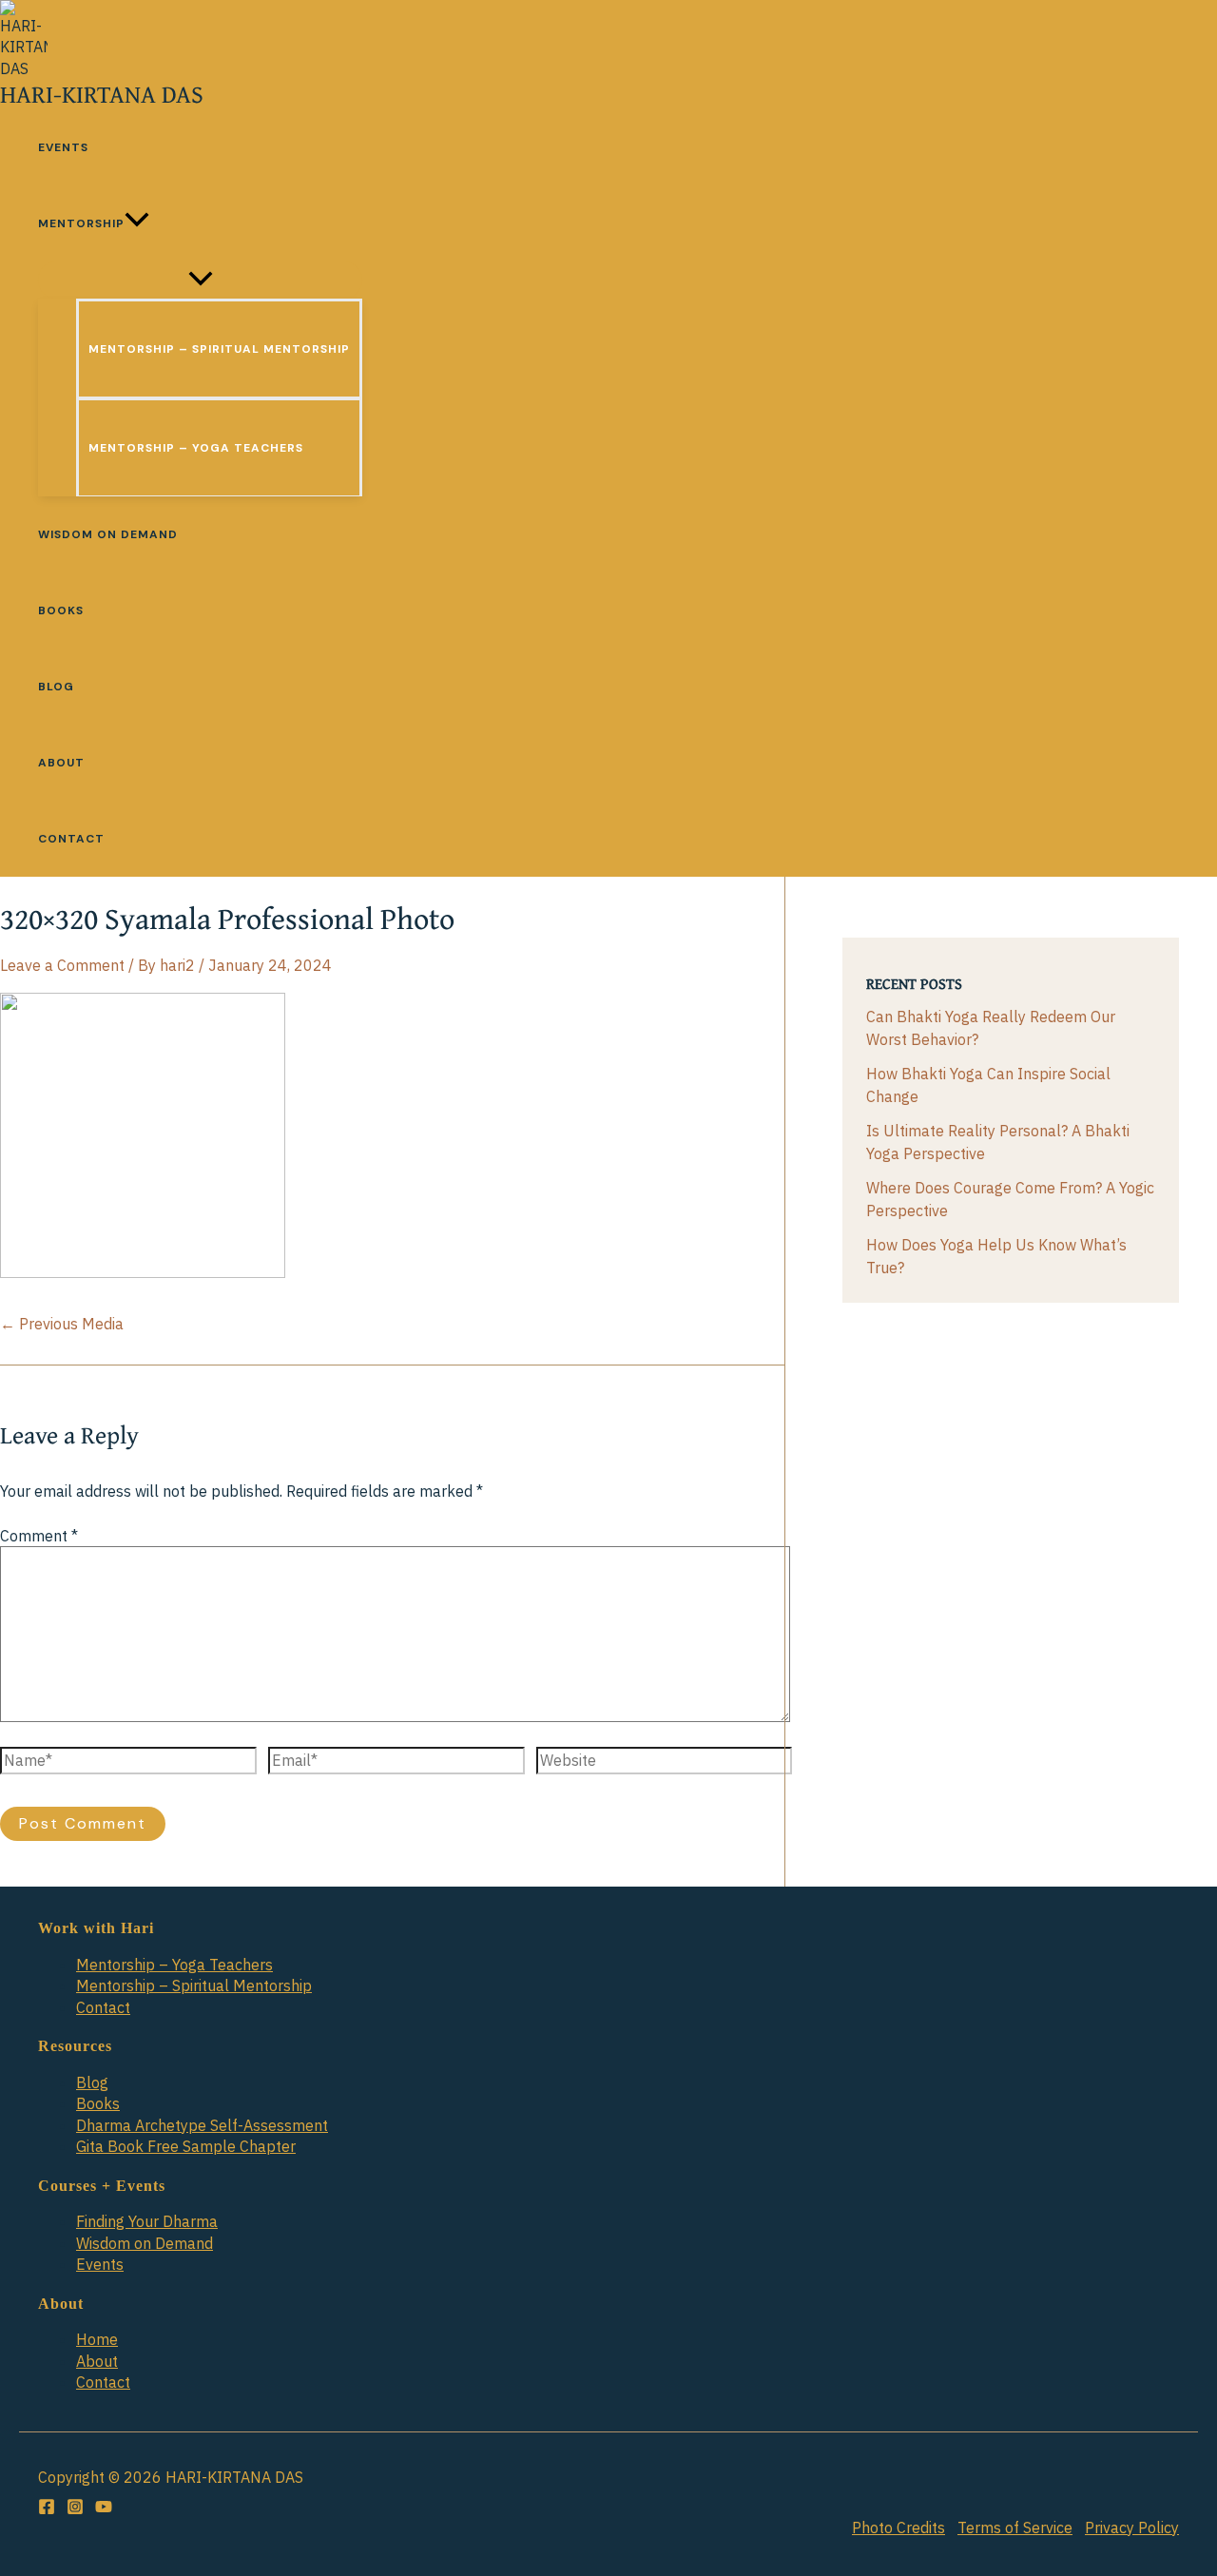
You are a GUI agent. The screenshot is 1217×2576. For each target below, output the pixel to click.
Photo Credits (898, 2528)
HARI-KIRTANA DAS (102, 94)
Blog (92, 2082)
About (97, 2361)
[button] (137, 223)
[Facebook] (47, 2509)
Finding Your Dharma (147, 2221)
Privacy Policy (1132, 2528)
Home (97, 2339)
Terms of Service (1015, 2528)
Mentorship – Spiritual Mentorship (194, 1985)
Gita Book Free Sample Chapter (186, 2146)
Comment (39, 1536)
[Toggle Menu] (200, 280)
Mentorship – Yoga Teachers (174, 1965)
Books (98, 2103)
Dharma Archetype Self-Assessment (202, 2125)
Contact (103, 2007)
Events (100, 2264)
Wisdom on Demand (145, 2243)
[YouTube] (104, 2509)
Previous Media (62, 1324)
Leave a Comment (62, 965)
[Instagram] (75, 2509)
